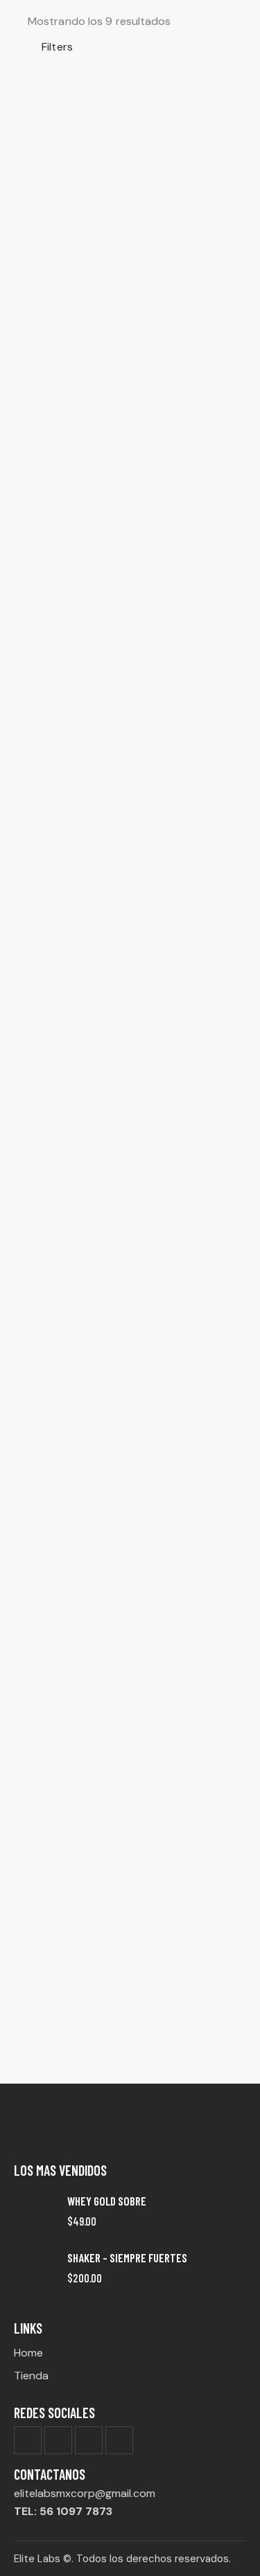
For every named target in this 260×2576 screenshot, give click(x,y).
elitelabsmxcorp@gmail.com (85, 2493)
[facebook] (28, 2440)
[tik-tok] (58, 2440)
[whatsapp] (119, 2440)
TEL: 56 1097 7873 (63, 2511)
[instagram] (89, 2440)
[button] (50, 47)
